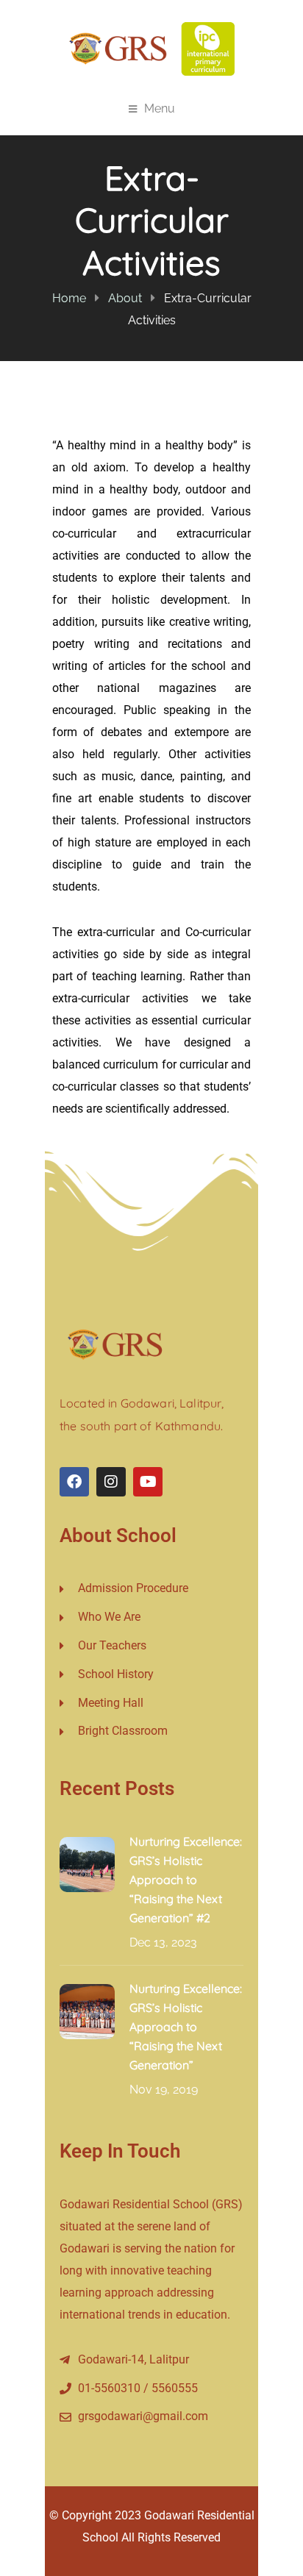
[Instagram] (111, 1482)
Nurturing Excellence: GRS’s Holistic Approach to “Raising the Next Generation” (186, 2027)
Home (69, 298)
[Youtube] (148, 1482)
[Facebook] (74, 1482)
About (125, 298)
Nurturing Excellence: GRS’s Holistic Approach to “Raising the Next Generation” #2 (186, 1880)
